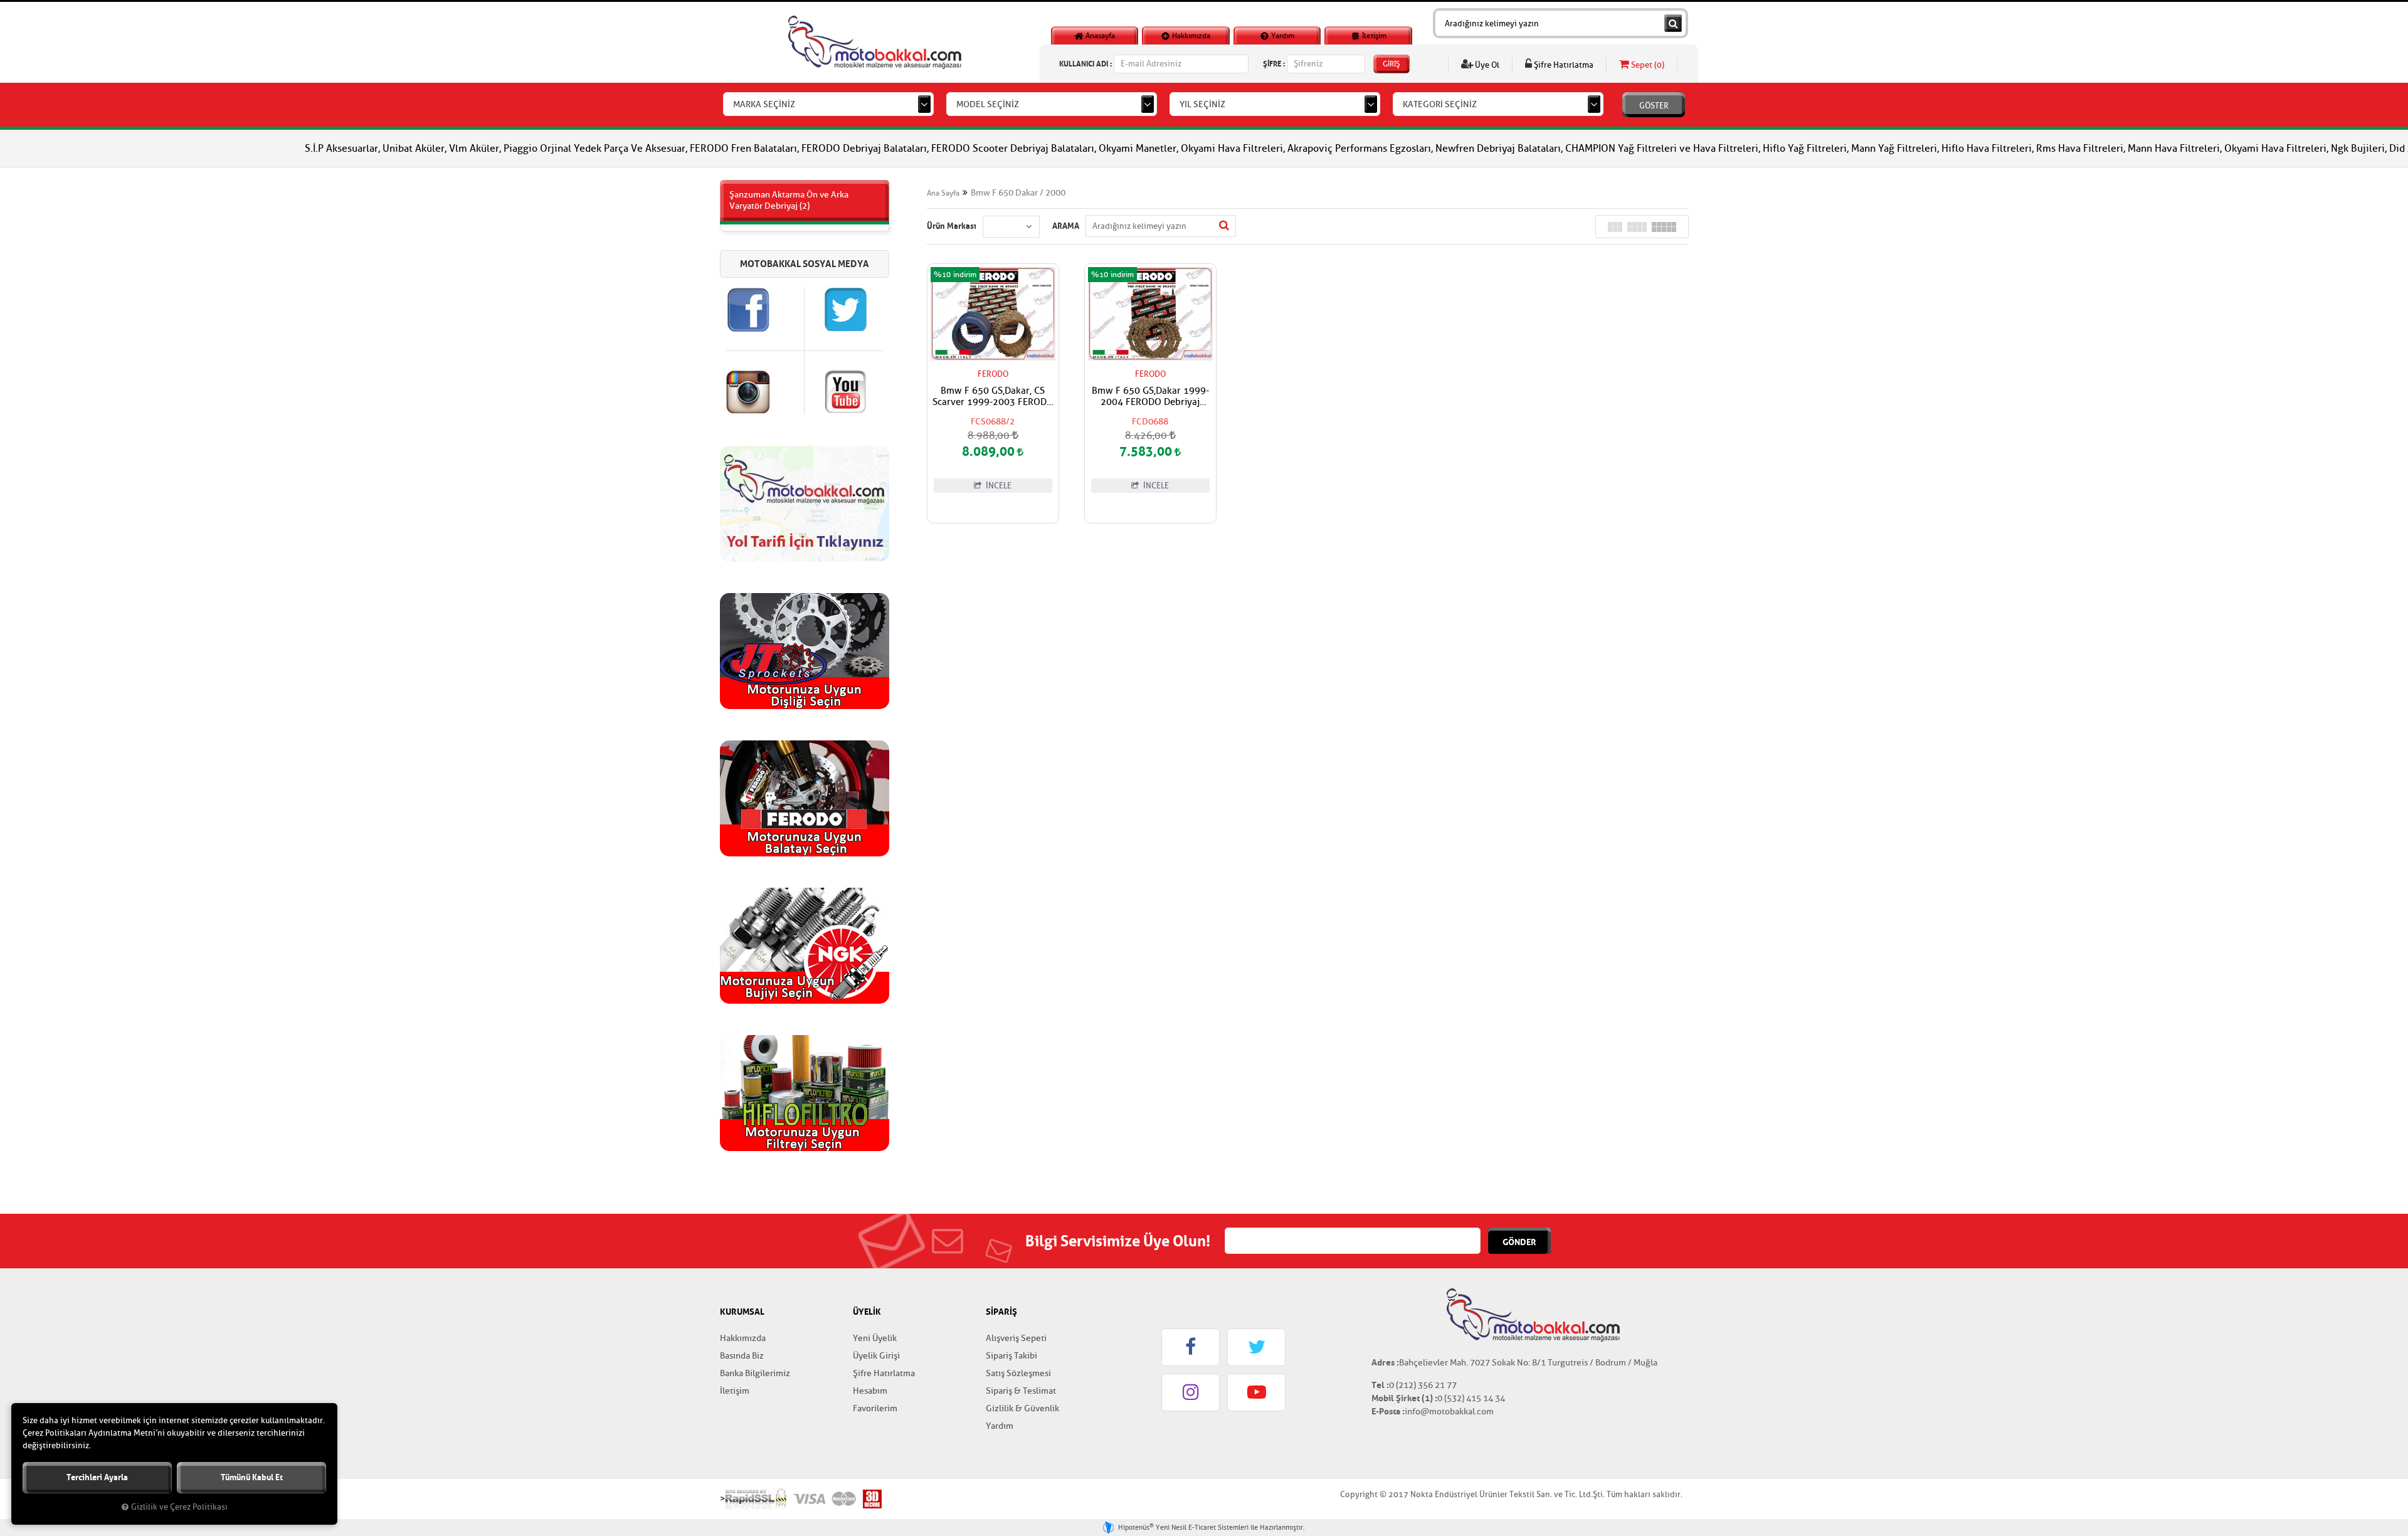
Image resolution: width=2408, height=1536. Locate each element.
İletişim (1373, 36)
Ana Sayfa (943, 193)
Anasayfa (1099, 36)
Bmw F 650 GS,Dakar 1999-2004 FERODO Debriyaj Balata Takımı (1150, 397)
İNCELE (998, 486)
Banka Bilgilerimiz (755, 1373)
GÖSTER (1654, 106)
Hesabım (870, 1391)
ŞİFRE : (1274, 64)
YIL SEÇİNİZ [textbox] (1202, 104)
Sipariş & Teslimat (1021, 1391)
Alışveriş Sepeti (1016, 1338)
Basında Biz (742, 1356)
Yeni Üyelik (875, 1338)
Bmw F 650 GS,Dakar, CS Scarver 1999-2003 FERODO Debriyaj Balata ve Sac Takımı (993, 397)
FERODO (993, 374)
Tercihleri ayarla (97, 1477)
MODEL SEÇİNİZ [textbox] (988, 104)
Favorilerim (875, 1408)
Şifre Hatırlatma (1563, 65)
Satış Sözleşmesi (1018, 1373)
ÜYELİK (867, 1312)
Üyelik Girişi (876, 1356)
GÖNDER (1519, 1242)
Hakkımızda (1190, 36)
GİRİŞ (1391, 64)
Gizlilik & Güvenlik (1022, 1408)
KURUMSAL (742, 1312)
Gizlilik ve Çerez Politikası (179, 1507)
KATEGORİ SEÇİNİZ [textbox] (1440, 104)
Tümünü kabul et (252, 1477)
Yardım (1282, 36)
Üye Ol (1486, 65)
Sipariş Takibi (1011, 1356)
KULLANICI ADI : (1085, 64)
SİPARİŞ (1001, 1312)
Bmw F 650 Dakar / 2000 (1018, 193)
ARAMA (1066, 226)
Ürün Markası (952, 226)
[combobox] (828, 104)
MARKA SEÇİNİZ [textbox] (764, 104)
